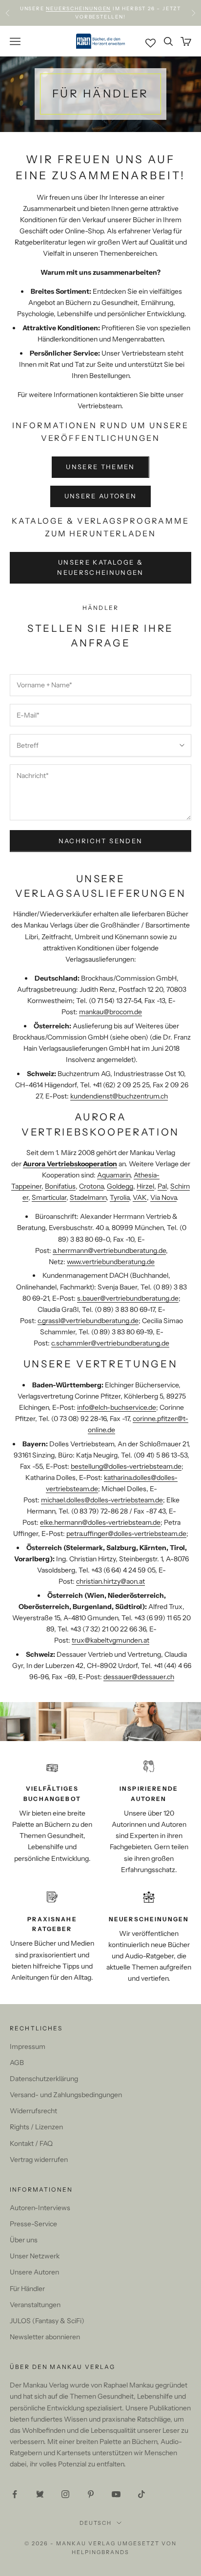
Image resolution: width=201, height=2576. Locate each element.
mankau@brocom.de (111, 1012)
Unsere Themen (100, 467)
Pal (162, 1186)
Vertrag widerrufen (39, 2159)
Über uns (24, 2240)
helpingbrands (100, 2552)
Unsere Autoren (101, 496)
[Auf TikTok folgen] (141, 2494)
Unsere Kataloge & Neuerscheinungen (100, 567)
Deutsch (96, 2523)
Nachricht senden (100, 841)
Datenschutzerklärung (44, 2079)
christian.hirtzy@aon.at (111, 1581)
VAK (140, 1197)
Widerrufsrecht (33, 2111)
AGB (17, 2063)
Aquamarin (114, 1175)
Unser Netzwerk (35, 2256)
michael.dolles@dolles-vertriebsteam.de (102, 1500)
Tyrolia (120, 1197)
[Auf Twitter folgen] (40, 2494)
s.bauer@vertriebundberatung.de (128, 1298)
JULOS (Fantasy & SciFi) (47, 2321)
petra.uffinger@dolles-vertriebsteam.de (126, 1534)
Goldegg (120, 1186)
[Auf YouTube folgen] (116, 2494)
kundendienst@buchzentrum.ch (119, 1096)
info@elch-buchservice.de (117, 1407)
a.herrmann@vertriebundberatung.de (109, 1250)
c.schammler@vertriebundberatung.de (110, 1343)
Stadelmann (88, 1197)
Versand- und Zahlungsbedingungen (66, 2095)
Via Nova (163, 1197)
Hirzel (145, 1186)
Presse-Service (33, 2224)
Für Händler (27, 2289)
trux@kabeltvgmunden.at (111, 1640)
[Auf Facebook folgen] (15, 2494)
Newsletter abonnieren (45, 2337)
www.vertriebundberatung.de (111, 1262)
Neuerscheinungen (78, 8)
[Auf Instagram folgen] (65, 2494)
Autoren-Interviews (40, 2208)
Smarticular (49, 1197)
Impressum (28, 2046)
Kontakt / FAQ (31, 2143)
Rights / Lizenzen (36, 2127)
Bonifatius (60, 1186)
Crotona (91, 1186)
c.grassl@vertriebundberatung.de (88, 1321)
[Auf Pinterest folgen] (91, 2494)
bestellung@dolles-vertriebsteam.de (126, 1466)
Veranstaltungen (35, 2305)
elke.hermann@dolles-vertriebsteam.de (100, 1522)
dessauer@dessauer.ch (139, 1677)
